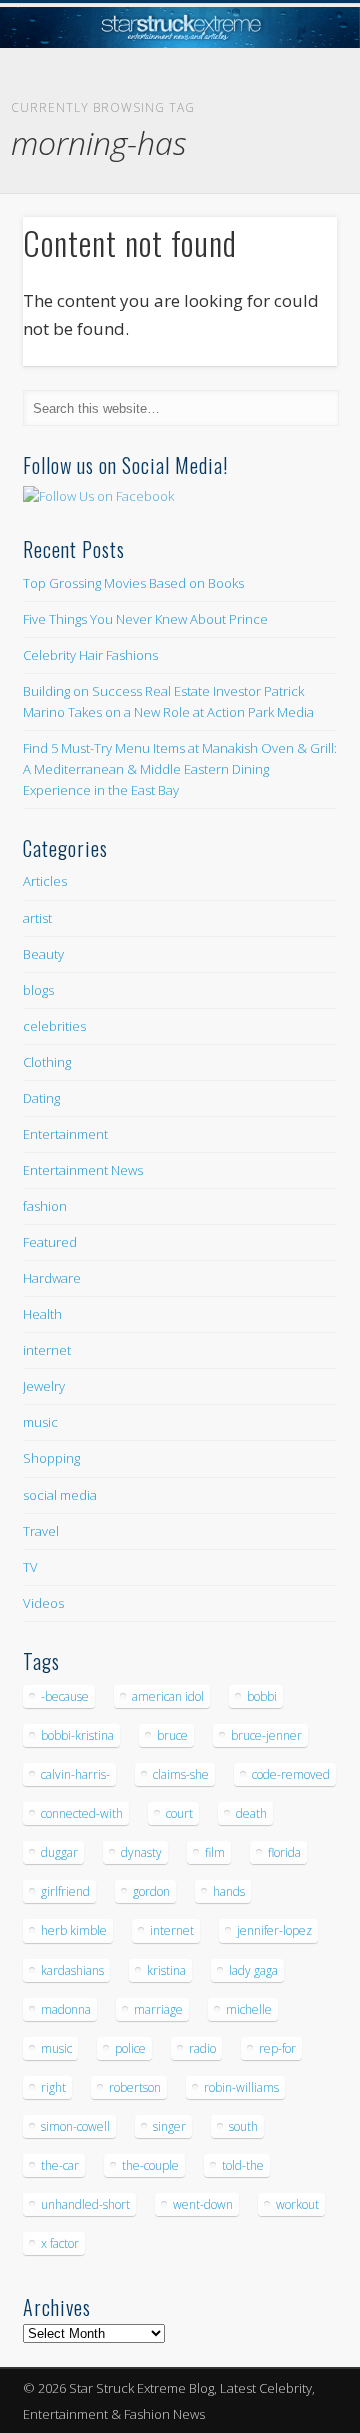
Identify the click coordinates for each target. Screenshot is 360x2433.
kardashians (72, 1970)
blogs (38, 990)
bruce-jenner (266, 1735)
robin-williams (241, 2087)
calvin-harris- (75, 1774)
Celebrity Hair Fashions (90, 655)
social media (60, 1495)
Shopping (51, 1458)
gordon (151, 1891)
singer (169, 2126)
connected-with (82, 1813)
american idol (168, 1696)
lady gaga (253, 1970)
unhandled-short (85, 2204)
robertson (135, 2087)
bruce (172, 1735)
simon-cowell (75, 2126)
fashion (45, 1206)
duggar (59, 1852)
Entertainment (65, 1134)
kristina (166, 1970)
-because (65, 1696)
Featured (50, 1242)
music (40, 1422)
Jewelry (44, 1386)
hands (229, 1891)
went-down (203, 2204)
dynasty (141, 1852)
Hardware (52, 1278)
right (53, 2087)
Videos (43, 1603)
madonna (66, 2009)
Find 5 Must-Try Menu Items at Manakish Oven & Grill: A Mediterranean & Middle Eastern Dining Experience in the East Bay (180, 769)
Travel (41, 1531)
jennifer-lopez (274, 1930)
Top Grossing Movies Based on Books (133, 583)
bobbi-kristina (77, 1735)
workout (297, 2204)
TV (30, 1567)
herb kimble (74, 1930)
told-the (243, 2165)
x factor (60, 2243)
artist (37, 918)
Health (42, 1314)
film (215, 1852)
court (179, 1813)
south (243, 2126)
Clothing (47, 1062)
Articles (45, 881)
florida (284, 1852)
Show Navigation (290, 179)
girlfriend (65, 1891)
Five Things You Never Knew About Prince (145, 619)
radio (202, 2048)
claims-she (181, 1774)
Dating (41, 1098)
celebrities (54, 1026)
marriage (158, 2009)
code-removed (291, 1774)
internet (47, 1350)
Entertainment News (83, 1170)
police (130, 2048)
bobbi (262, 1696)
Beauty (43, 954)
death (251, 1813)
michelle (249, 2009)
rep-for (277, 2048)
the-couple (150, 2165)
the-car (60, 2165)
